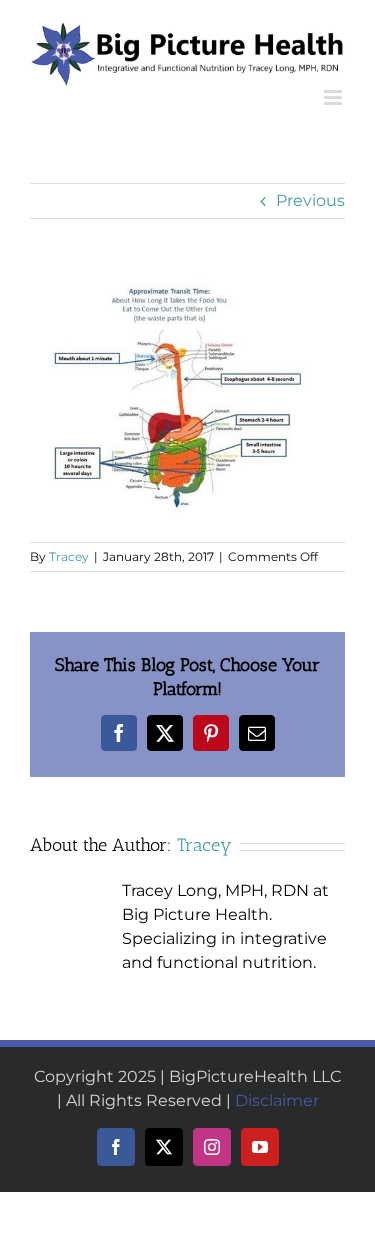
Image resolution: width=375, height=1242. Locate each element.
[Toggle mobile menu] (334, 97)
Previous (310, 200)
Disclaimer (277, 1100)
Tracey (69, 556)
